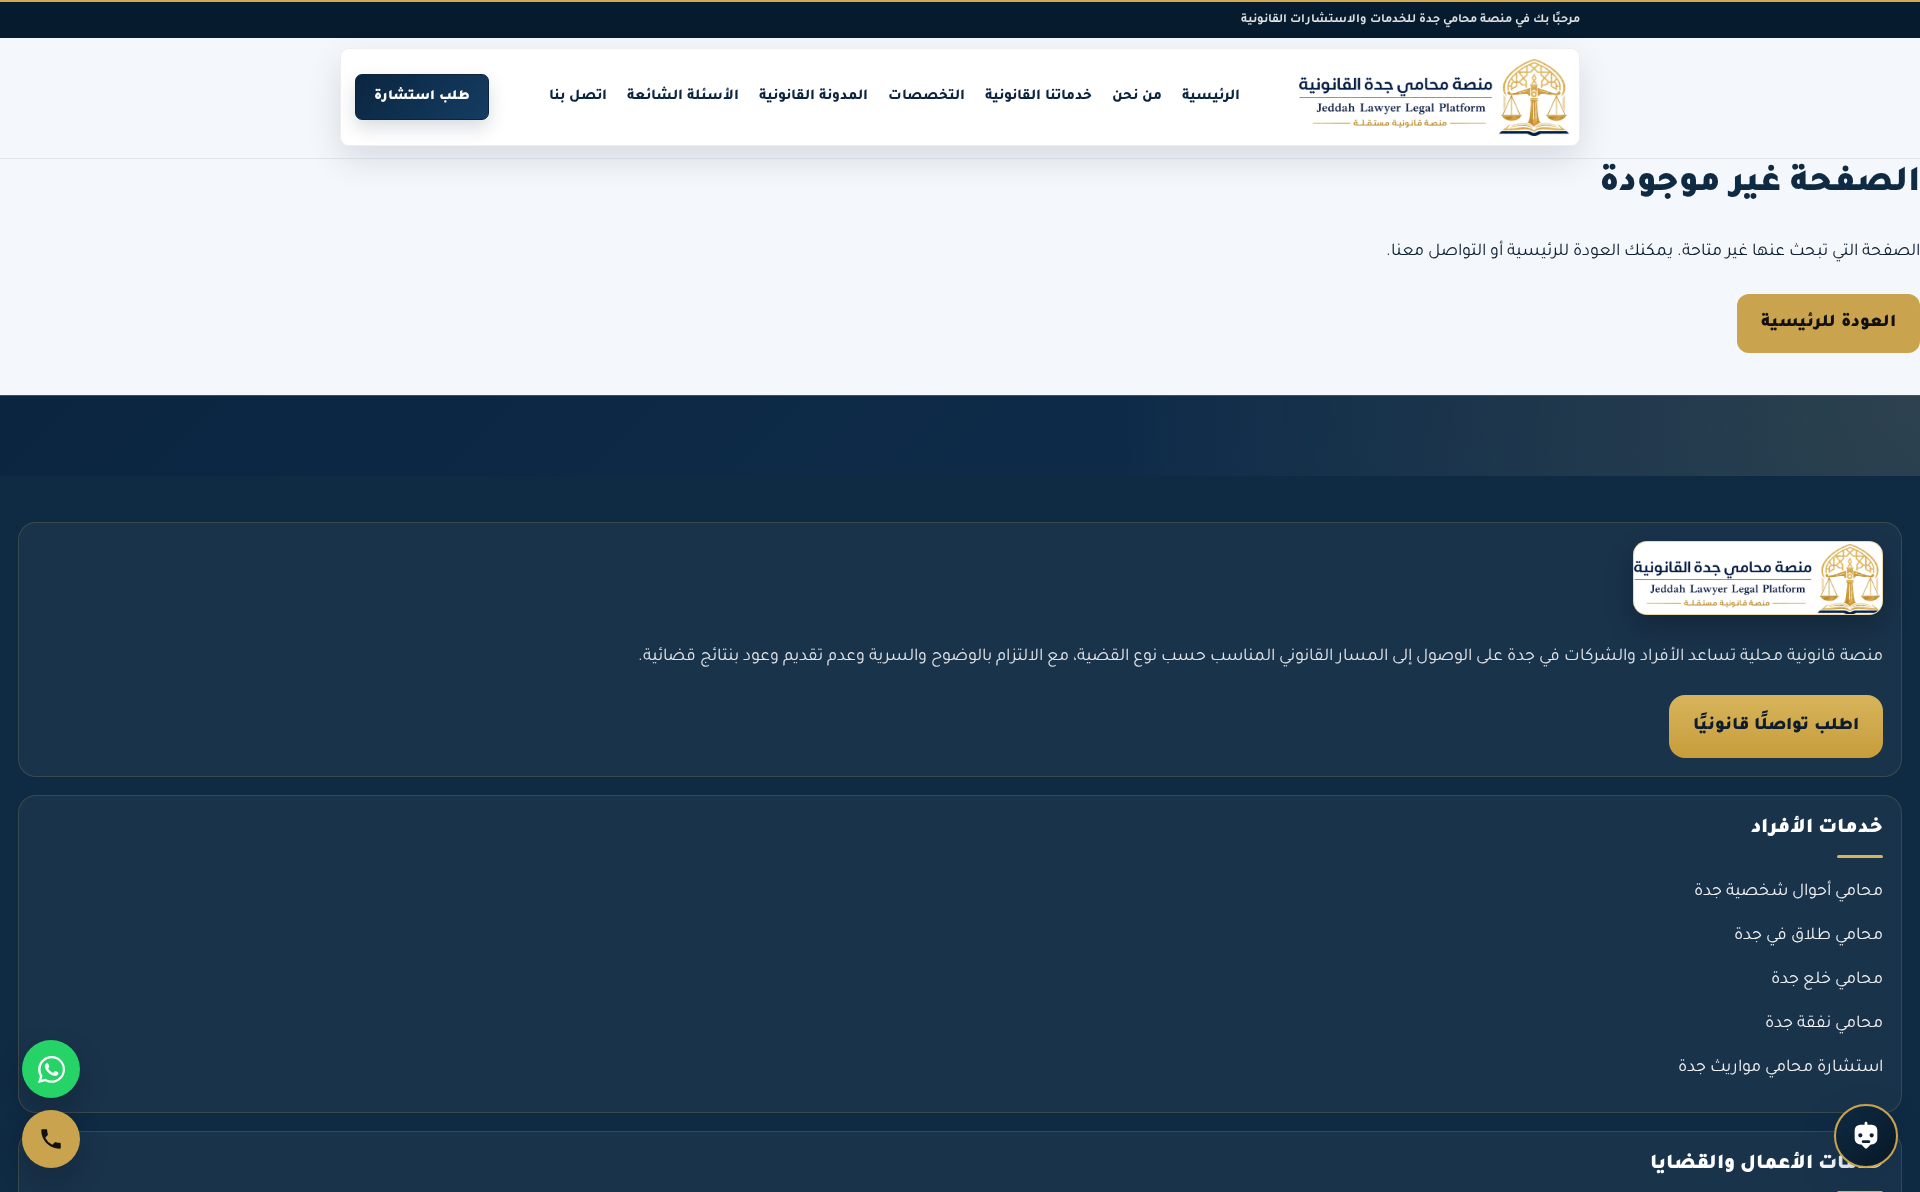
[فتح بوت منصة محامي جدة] (1866, 1136)
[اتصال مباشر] (51, 1139)
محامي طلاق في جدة (1808, 936)
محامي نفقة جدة (1824, 1024)
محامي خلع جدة (1827, 980)
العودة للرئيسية (1828, 323)
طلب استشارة (422, 97)
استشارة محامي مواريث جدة (1780, 1068)
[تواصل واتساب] (51, 1069)
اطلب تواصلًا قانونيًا (1776, 726)
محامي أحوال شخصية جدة (1788, 892)
